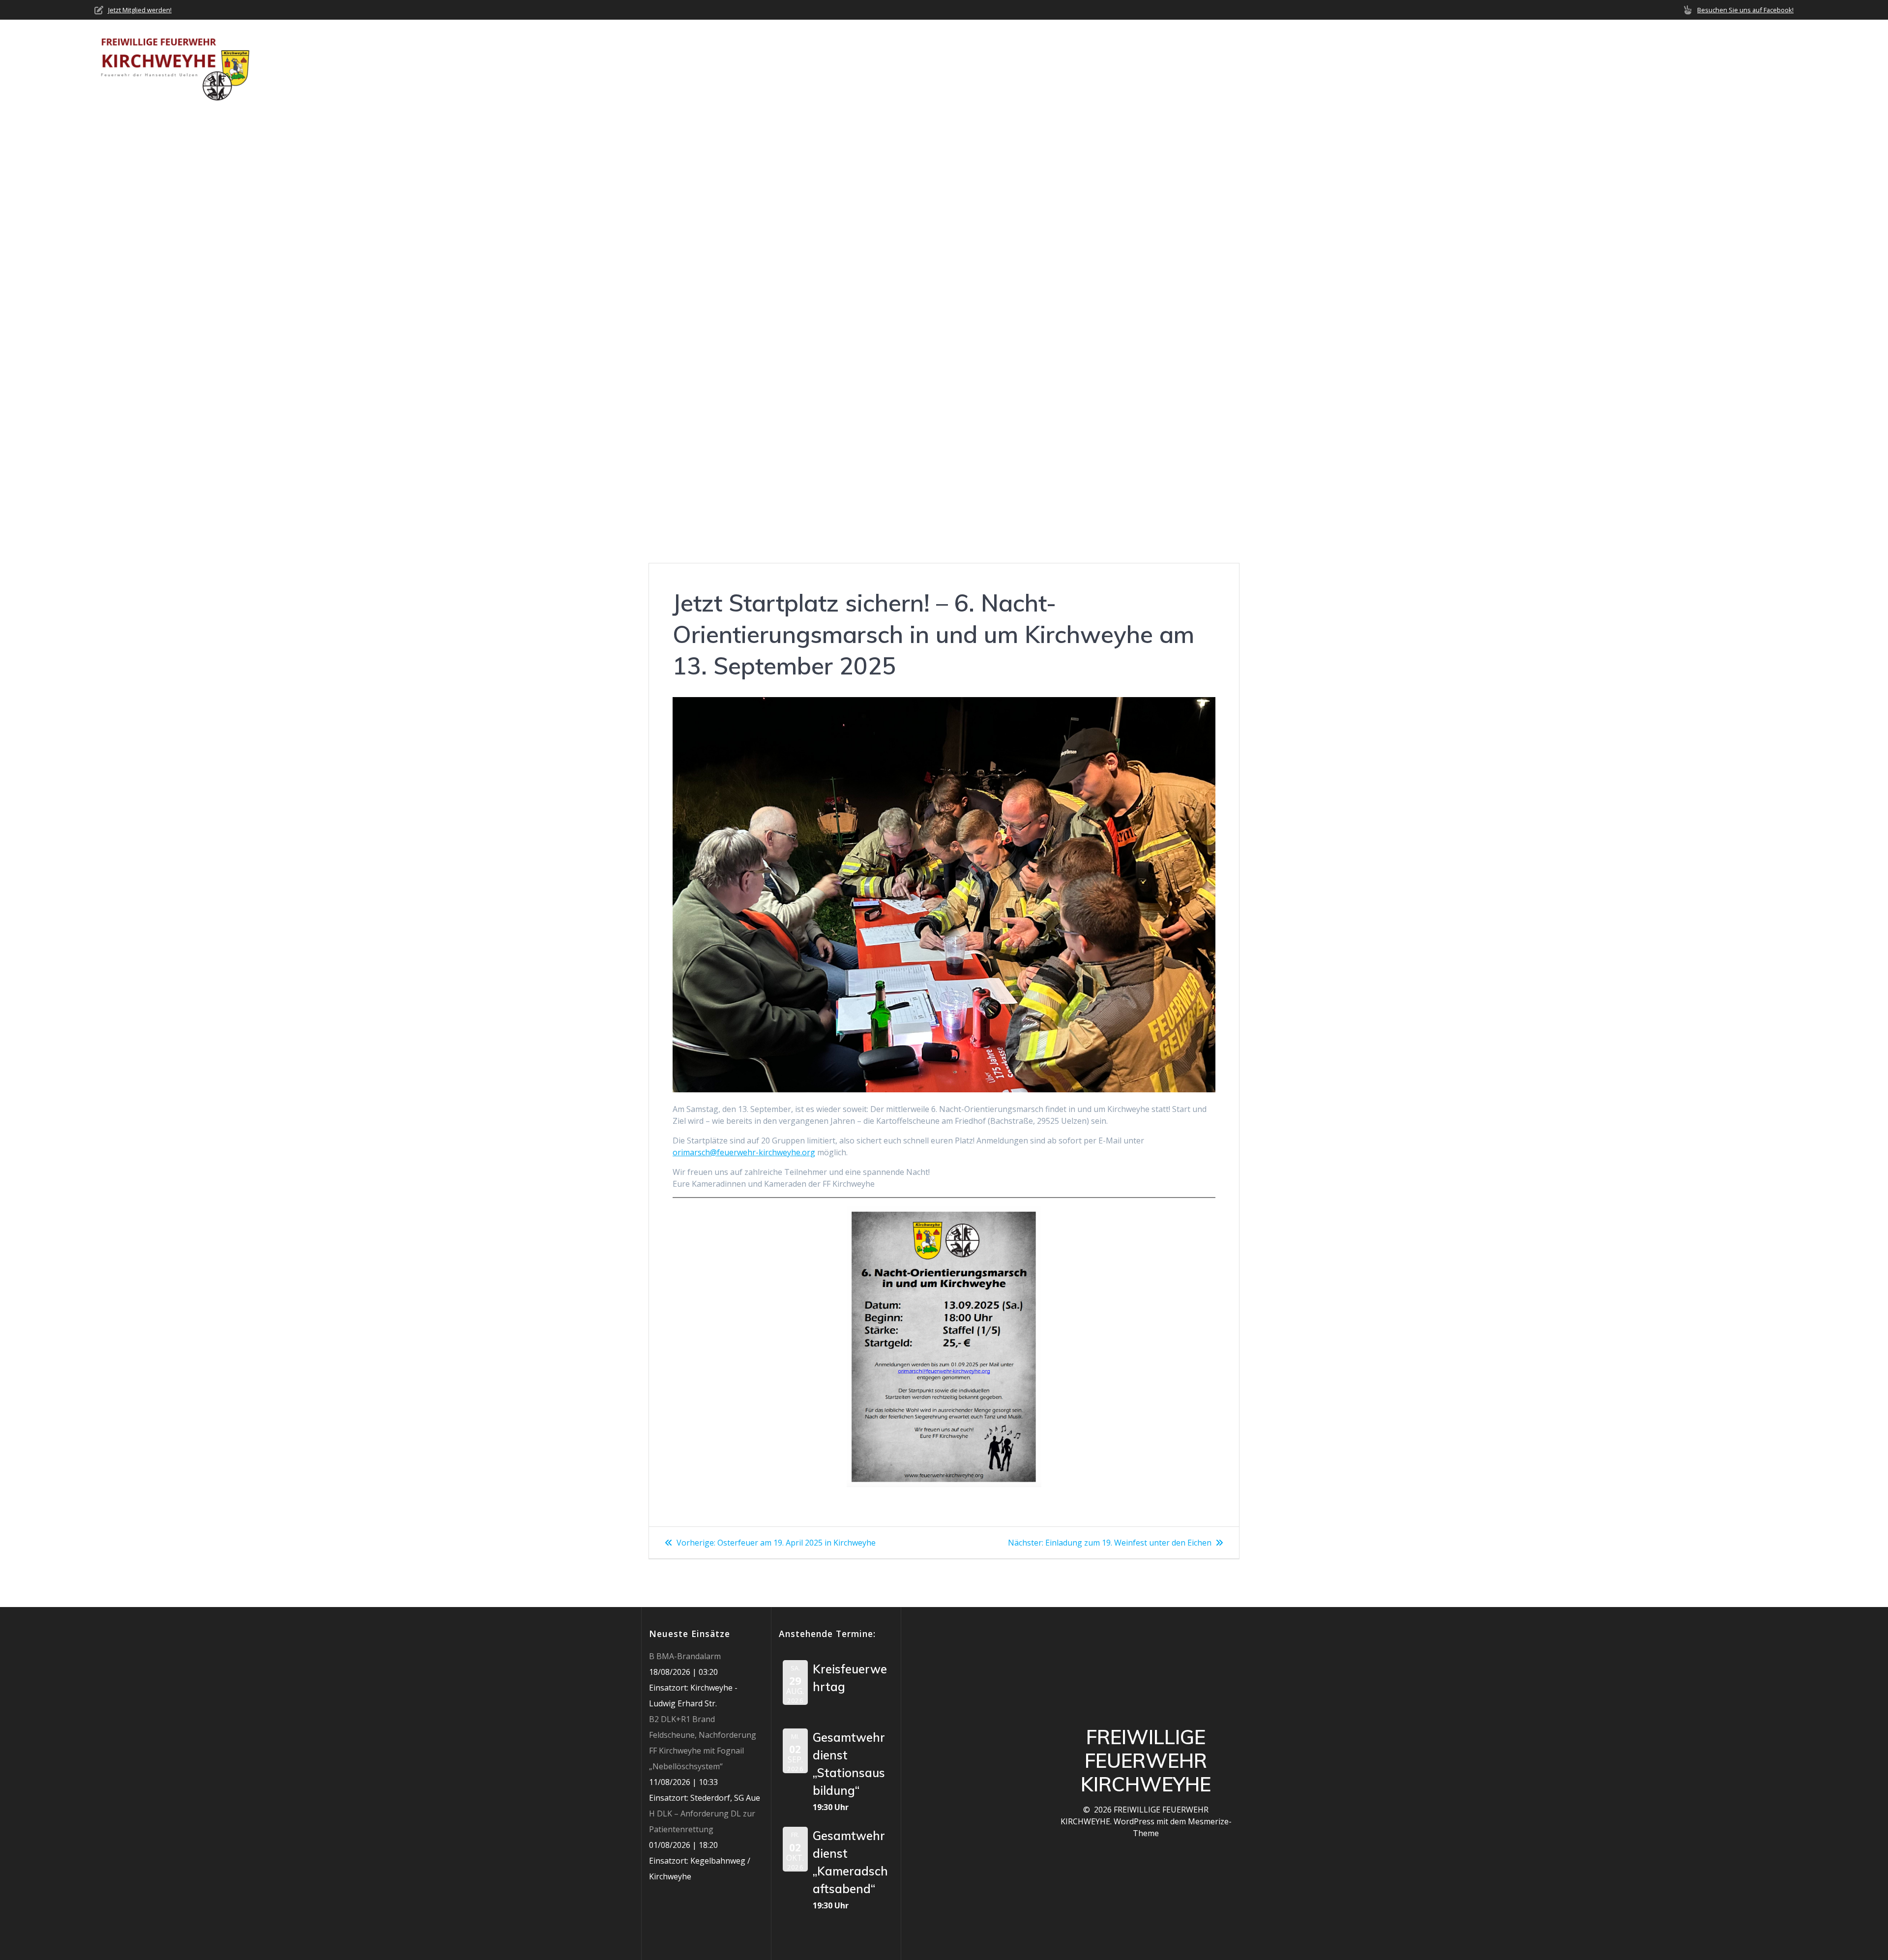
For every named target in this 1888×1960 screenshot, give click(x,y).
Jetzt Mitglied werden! (140, 10)
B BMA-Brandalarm (685, 1656)
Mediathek (1674, 64)
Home (1405, 64)
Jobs (1727, 64)
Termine (1622, 64)
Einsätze (1573, 64)
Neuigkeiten (1515, 64)
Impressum (1772, 64)
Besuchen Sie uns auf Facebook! (1745, 10)
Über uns (1449, 64)
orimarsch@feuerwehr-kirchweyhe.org (744, 1152)
